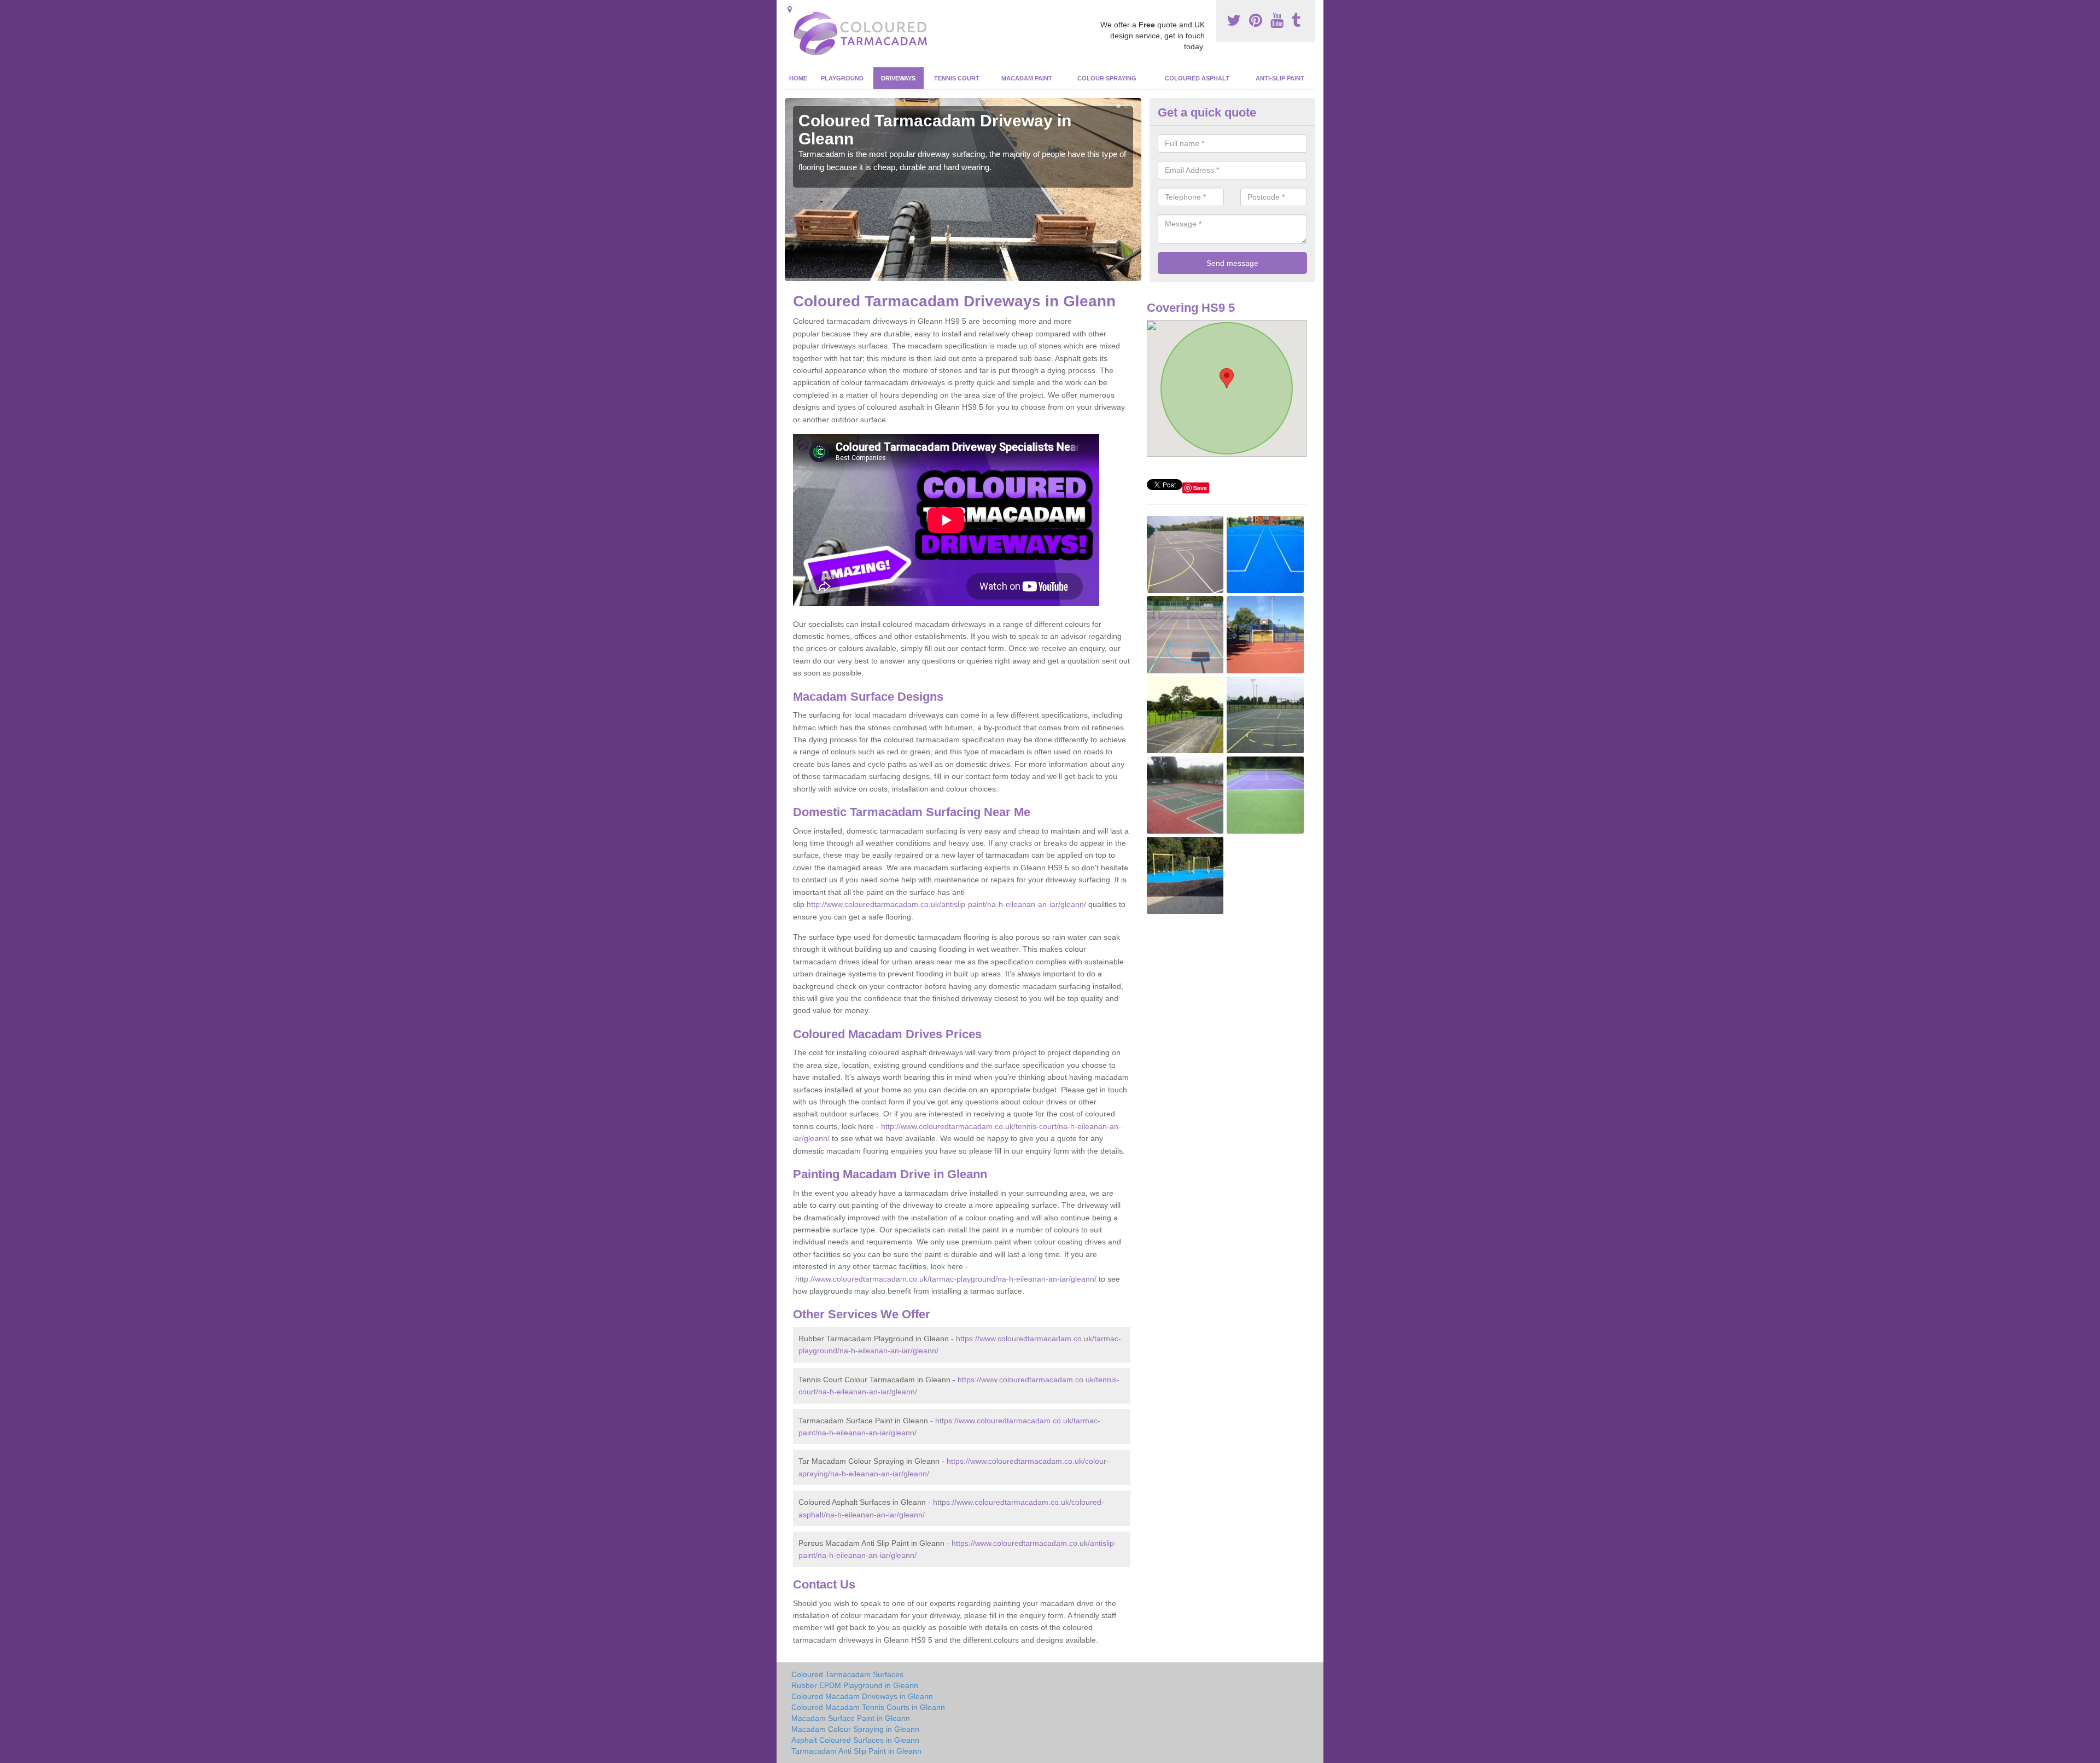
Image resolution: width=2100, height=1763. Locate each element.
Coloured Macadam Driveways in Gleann (862, 1696)
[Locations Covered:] (790, 9)
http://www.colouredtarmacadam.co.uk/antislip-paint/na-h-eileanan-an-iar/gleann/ (946, 904)
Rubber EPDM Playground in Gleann (855, 1685)
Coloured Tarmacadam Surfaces (847, 1674)
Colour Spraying (1107, 78)
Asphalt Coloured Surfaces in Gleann (855, 1740)
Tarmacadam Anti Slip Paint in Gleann (856, 1751)
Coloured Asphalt (1197, 78)
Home (798, 78)
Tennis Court (957, 78)
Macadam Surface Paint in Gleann (851, 1718)
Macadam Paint (1027, 78)
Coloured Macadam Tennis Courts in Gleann (868, 1707)
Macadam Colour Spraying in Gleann (855, 1729)
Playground (842, 78)
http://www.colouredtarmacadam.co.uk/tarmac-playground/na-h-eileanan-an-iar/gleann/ (946, 1279)
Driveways (898, 78)
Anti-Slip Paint (1280, 78)
